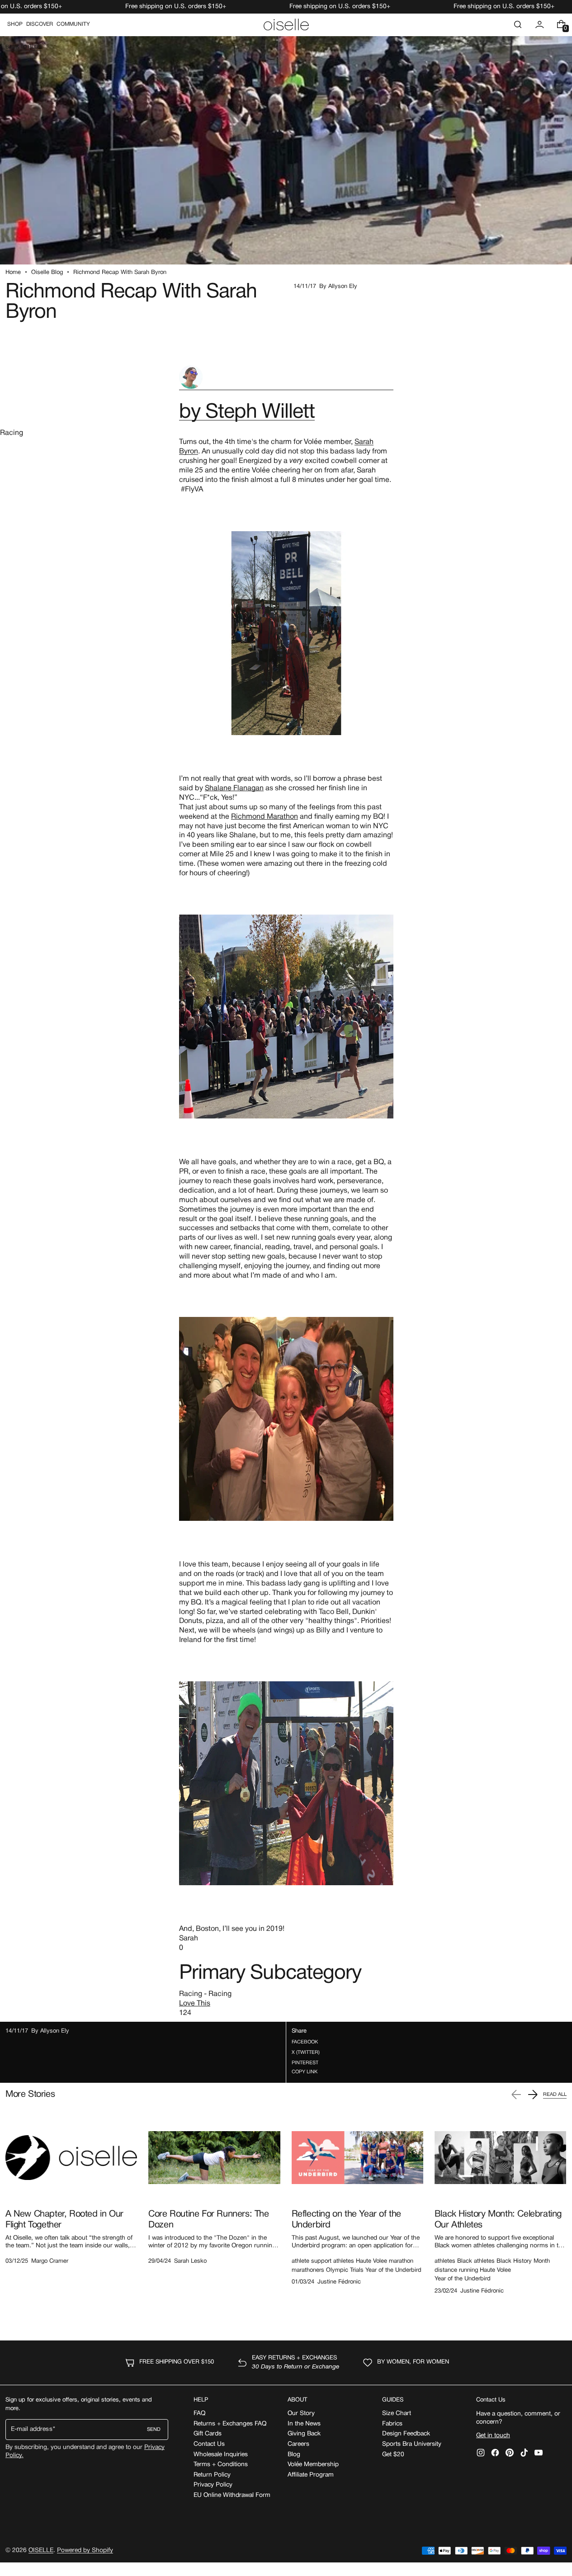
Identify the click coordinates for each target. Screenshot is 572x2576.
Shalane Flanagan (234, 788)
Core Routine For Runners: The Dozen (208, 2220)
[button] (518, 24)
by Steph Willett (247, 413)
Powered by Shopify (85, 2550)
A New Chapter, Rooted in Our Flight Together (64, 2220)
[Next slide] (533, 2095)
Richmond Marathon (265, 817)
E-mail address (32, 2429)
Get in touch (493, 2436)
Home (13, 273)
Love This (195, 2004)
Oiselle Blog (47, 273)
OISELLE (41, 2550)
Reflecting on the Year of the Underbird (346, 2220)
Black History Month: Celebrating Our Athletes (498, 2220)
